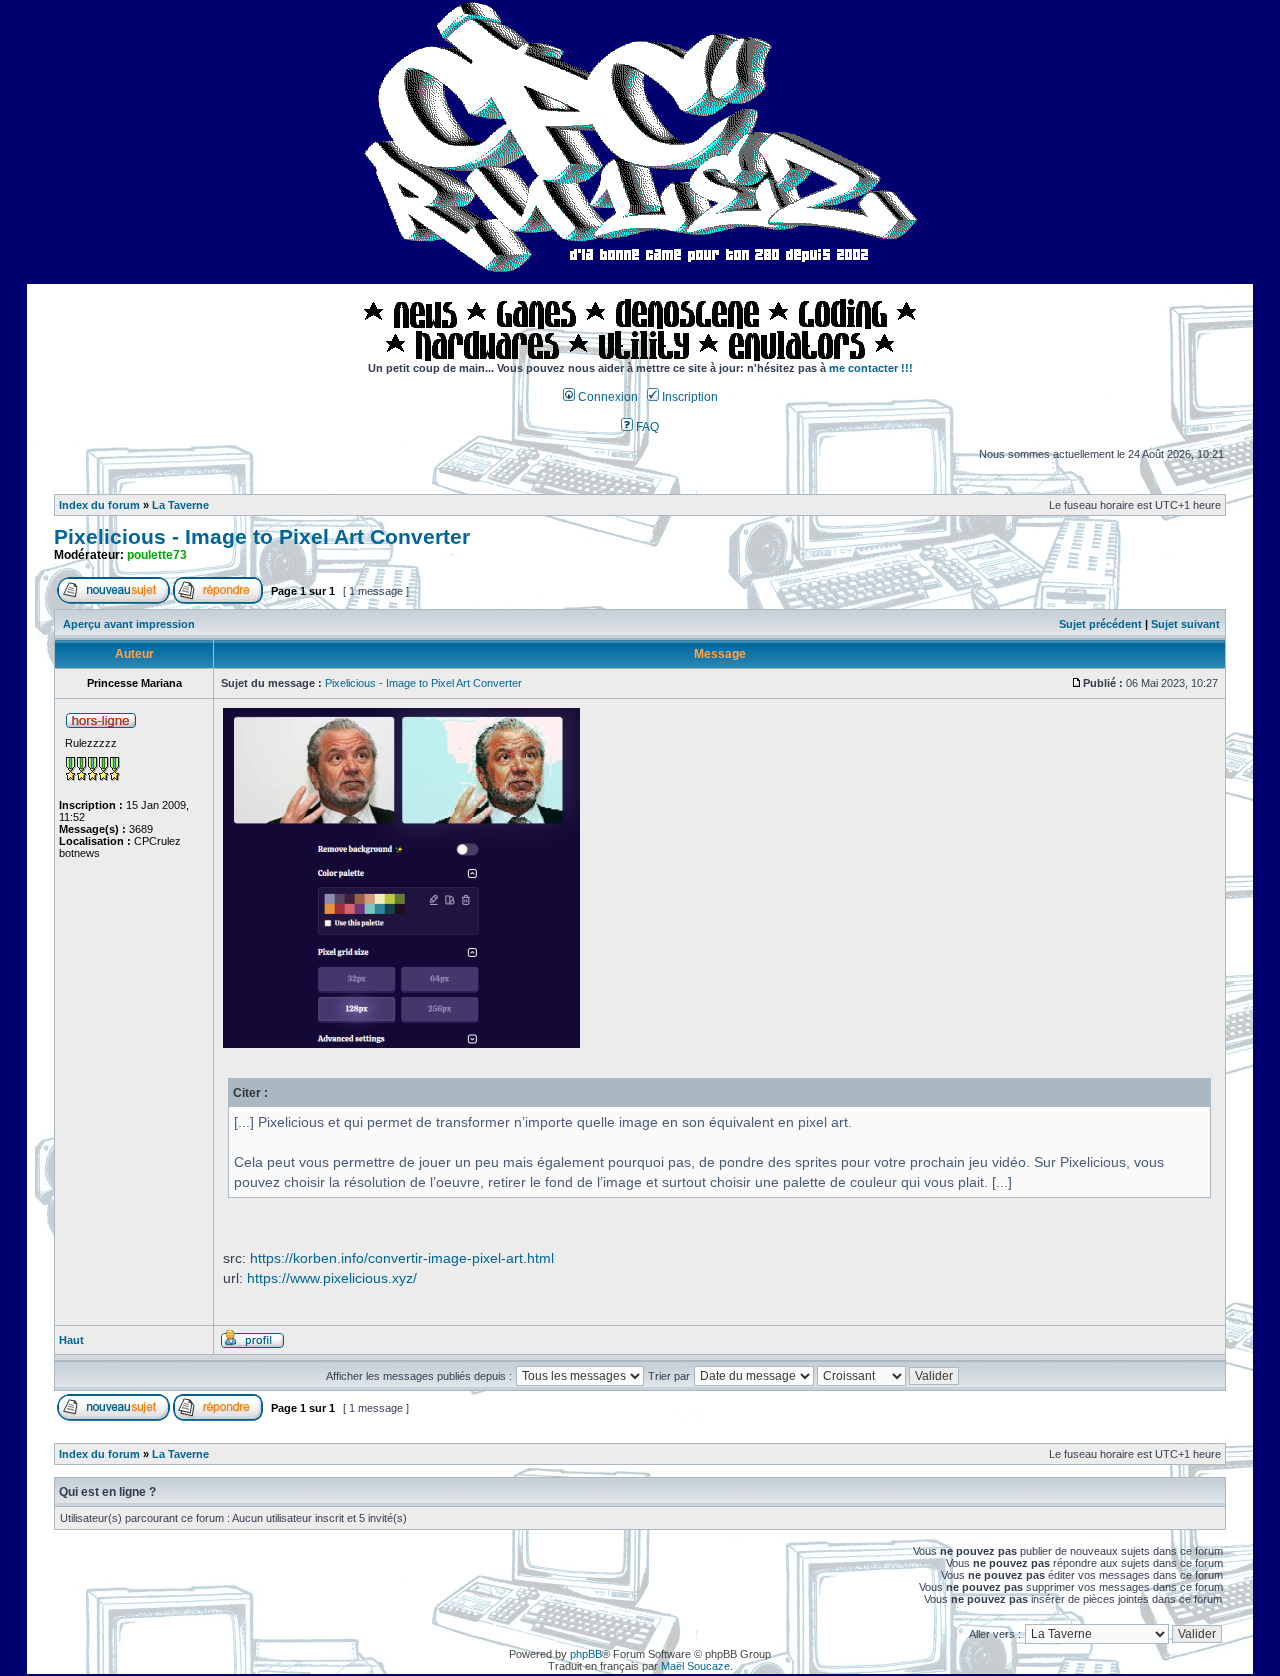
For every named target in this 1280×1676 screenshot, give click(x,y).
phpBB (586, 1654)
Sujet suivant (1185, 624)
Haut (71, 1340)
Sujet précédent (1100, 624)
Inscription (688, 397)
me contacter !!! (871, 368)
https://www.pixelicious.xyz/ (332, 1278)
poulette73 (157, 555)
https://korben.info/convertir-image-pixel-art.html (402, 1258)
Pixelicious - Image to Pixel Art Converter (262, 537)
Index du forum (99, 505)
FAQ (646, 427)
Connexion (606, 397)
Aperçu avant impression (129, 624)
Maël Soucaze (695, 1666)
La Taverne (180, 505)
